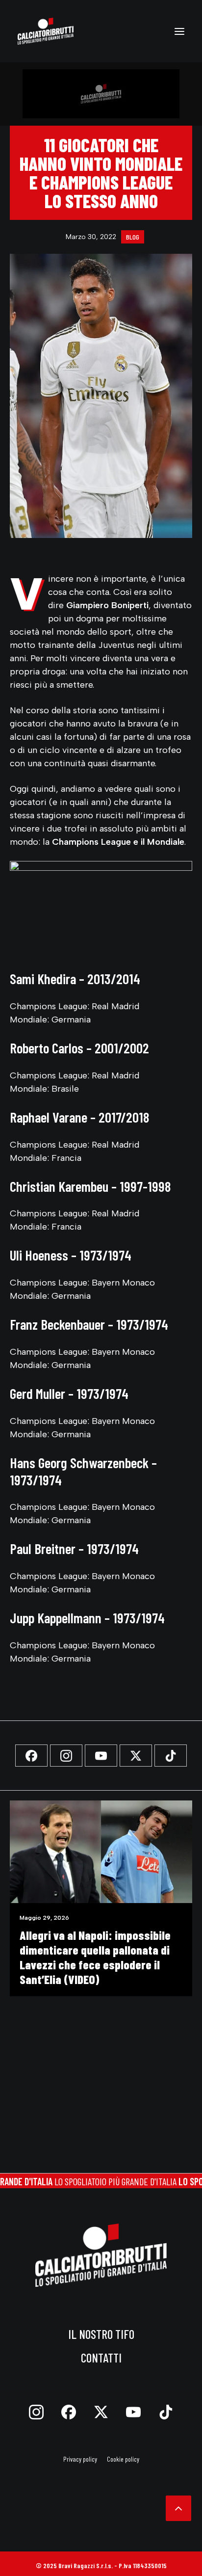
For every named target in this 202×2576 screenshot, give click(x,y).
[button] (179, 31)
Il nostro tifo (101, 2334)
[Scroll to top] (178, 2507)
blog (133, 237)
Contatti (101, 2358)
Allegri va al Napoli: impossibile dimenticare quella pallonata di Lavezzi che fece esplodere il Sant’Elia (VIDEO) (95, 1957)
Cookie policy (123, 2459)
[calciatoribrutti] (46, 31)
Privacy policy (80, 2459)
